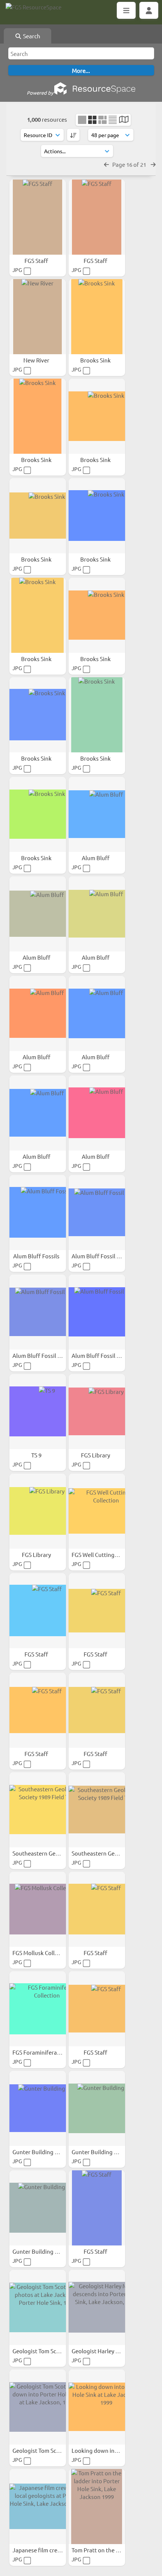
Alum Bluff (96, 858)
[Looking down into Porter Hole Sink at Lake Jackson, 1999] (97, 2407)
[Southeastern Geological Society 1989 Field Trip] (38, 1810)
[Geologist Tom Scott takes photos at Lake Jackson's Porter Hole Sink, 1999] (38, 2307)
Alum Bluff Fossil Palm (101, 1256)
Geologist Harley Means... (105, 2351)
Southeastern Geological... (47, 1853)
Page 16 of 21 (130, 164)
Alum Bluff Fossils (37, 1256)
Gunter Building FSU (39, 2152)
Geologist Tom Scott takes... (49, 2351)
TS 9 (37, 1455)
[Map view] (124, 120)
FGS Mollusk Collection (42, 1953)
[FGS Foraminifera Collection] (38, 2009)
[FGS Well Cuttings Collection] (97, 1511)
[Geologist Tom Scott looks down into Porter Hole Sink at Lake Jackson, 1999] (38, 2407)
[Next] (153, 164)
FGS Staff (37, 260)
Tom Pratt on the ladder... (105, 2550)
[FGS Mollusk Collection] (38, 1909)
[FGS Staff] (38, 217)
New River (37, 360)
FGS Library (96, 1455)
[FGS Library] (97, 1412)
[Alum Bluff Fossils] (38, 1213)
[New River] (38, 317)
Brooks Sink (96, 360)
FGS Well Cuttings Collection (109, 1555)
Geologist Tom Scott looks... (49, 2450)
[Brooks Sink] (97, 317)
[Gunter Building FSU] (38, 2108)
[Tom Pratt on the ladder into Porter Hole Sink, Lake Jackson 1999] (97, 2507)
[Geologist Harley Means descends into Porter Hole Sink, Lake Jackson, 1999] (97, 2307)
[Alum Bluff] (97, 814)
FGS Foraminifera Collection (49, 2052)
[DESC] (73, 135)
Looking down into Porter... (107, 2450)
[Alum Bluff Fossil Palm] (97, 1213)
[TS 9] (38, 1412)
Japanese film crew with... (46, 2550)
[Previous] (106, 164)
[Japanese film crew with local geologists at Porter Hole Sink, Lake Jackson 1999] (38, 2507)
